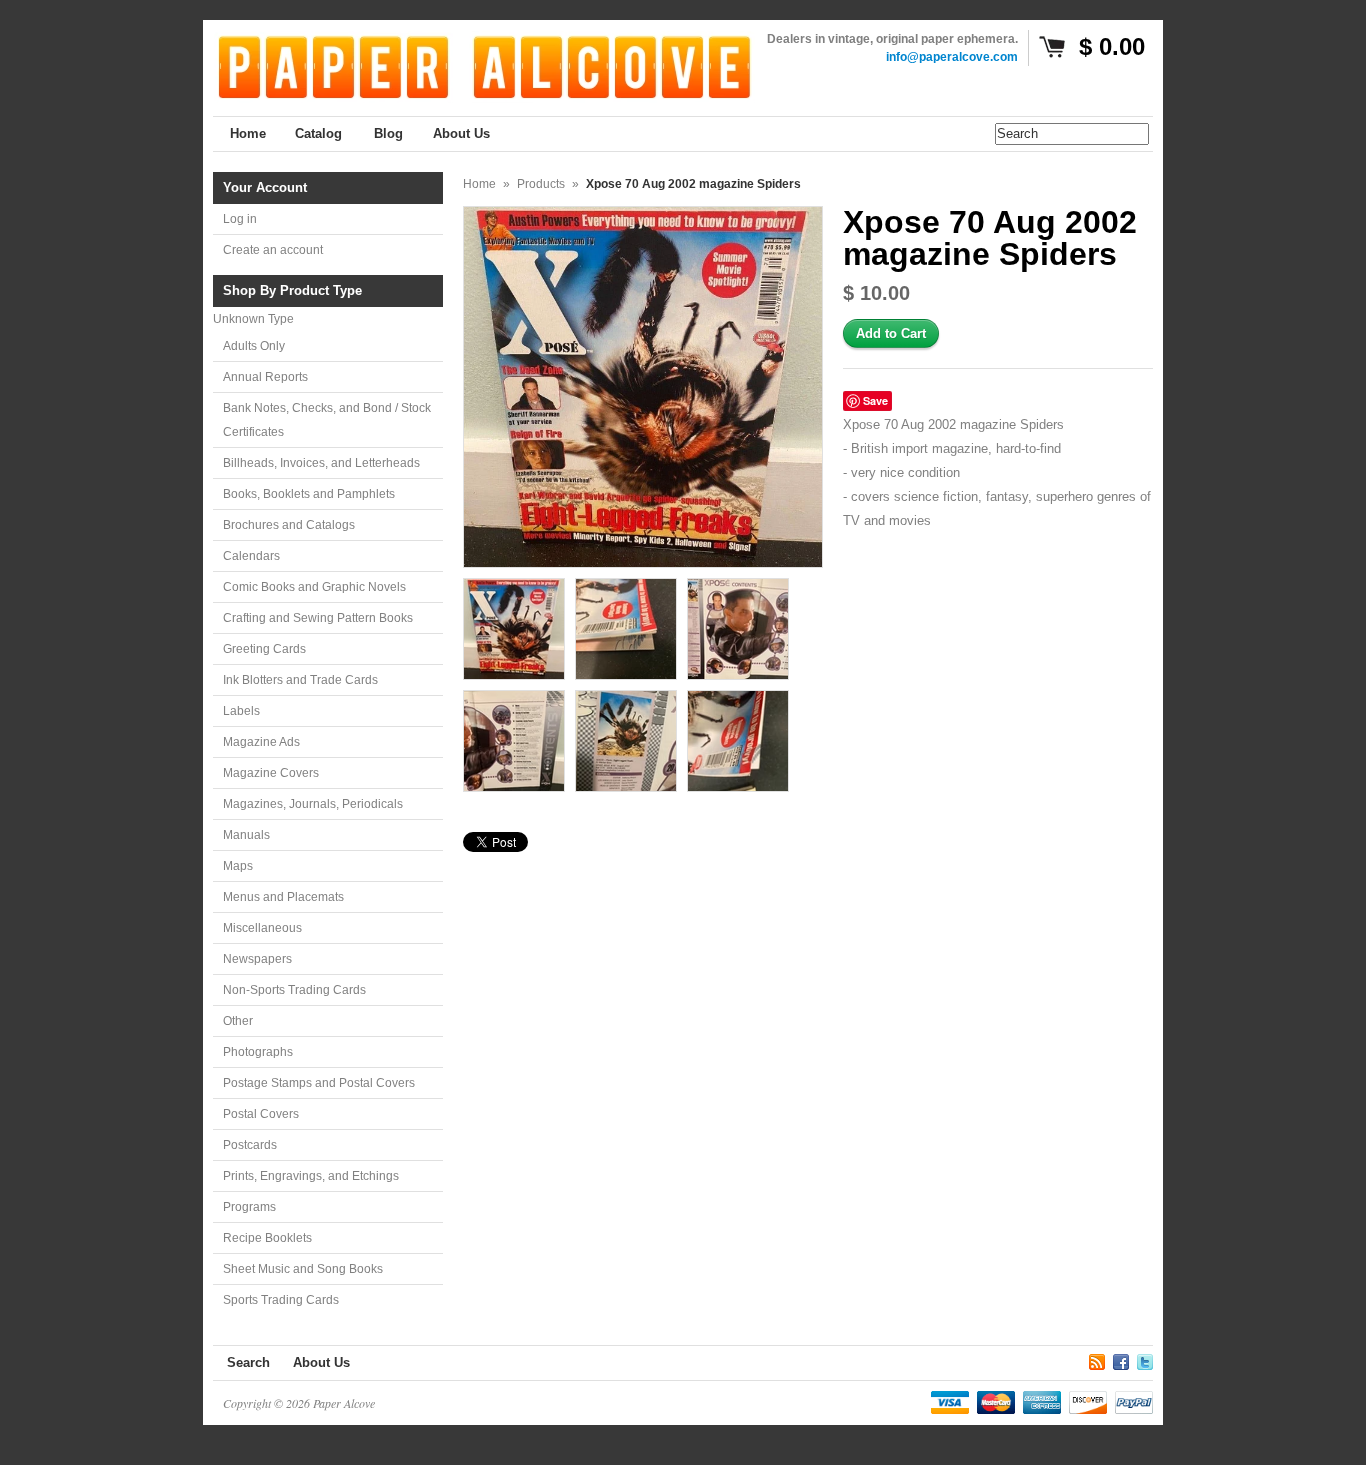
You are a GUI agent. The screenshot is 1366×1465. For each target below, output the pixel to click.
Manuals (246, 835)
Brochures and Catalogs (289, 525)
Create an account (273, 250)
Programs (249, 1207)
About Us (321, 1362)
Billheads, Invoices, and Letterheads (321, 463)
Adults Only (254, 346)
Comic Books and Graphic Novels (314, 587)
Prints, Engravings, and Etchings (311, 1176)
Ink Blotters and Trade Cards (300, 680)
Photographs (258, 1052)
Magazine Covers (271, 773)
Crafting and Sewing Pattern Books (318, 618)
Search (248, 1362)
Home (479, 184)
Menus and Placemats (283, 897)
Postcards (250, 1145)
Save (875, 400)
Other (238, 1021)
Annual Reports (265, 377)
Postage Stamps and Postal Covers (319, 1083)
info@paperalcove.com (952, 57)
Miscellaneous (262, 928)
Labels (241, 711)
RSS (1097, 1359)
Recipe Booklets (267, 1238)
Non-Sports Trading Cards (294, 990)
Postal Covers (261, 1114)
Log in (240, 219)
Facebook (1121, 1359)
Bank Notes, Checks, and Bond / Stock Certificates (327, 420)
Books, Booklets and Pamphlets (309, 494)
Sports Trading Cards (281, 1300)
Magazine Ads (261, 742)
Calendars (251, 556)
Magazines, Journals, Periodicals (313, 804)
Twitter (1145, 1359)
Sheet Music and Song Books (303, 1269)
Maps (238, 866)
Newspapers (257, 959)
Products (541, 184)
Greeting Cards (264, 649)
